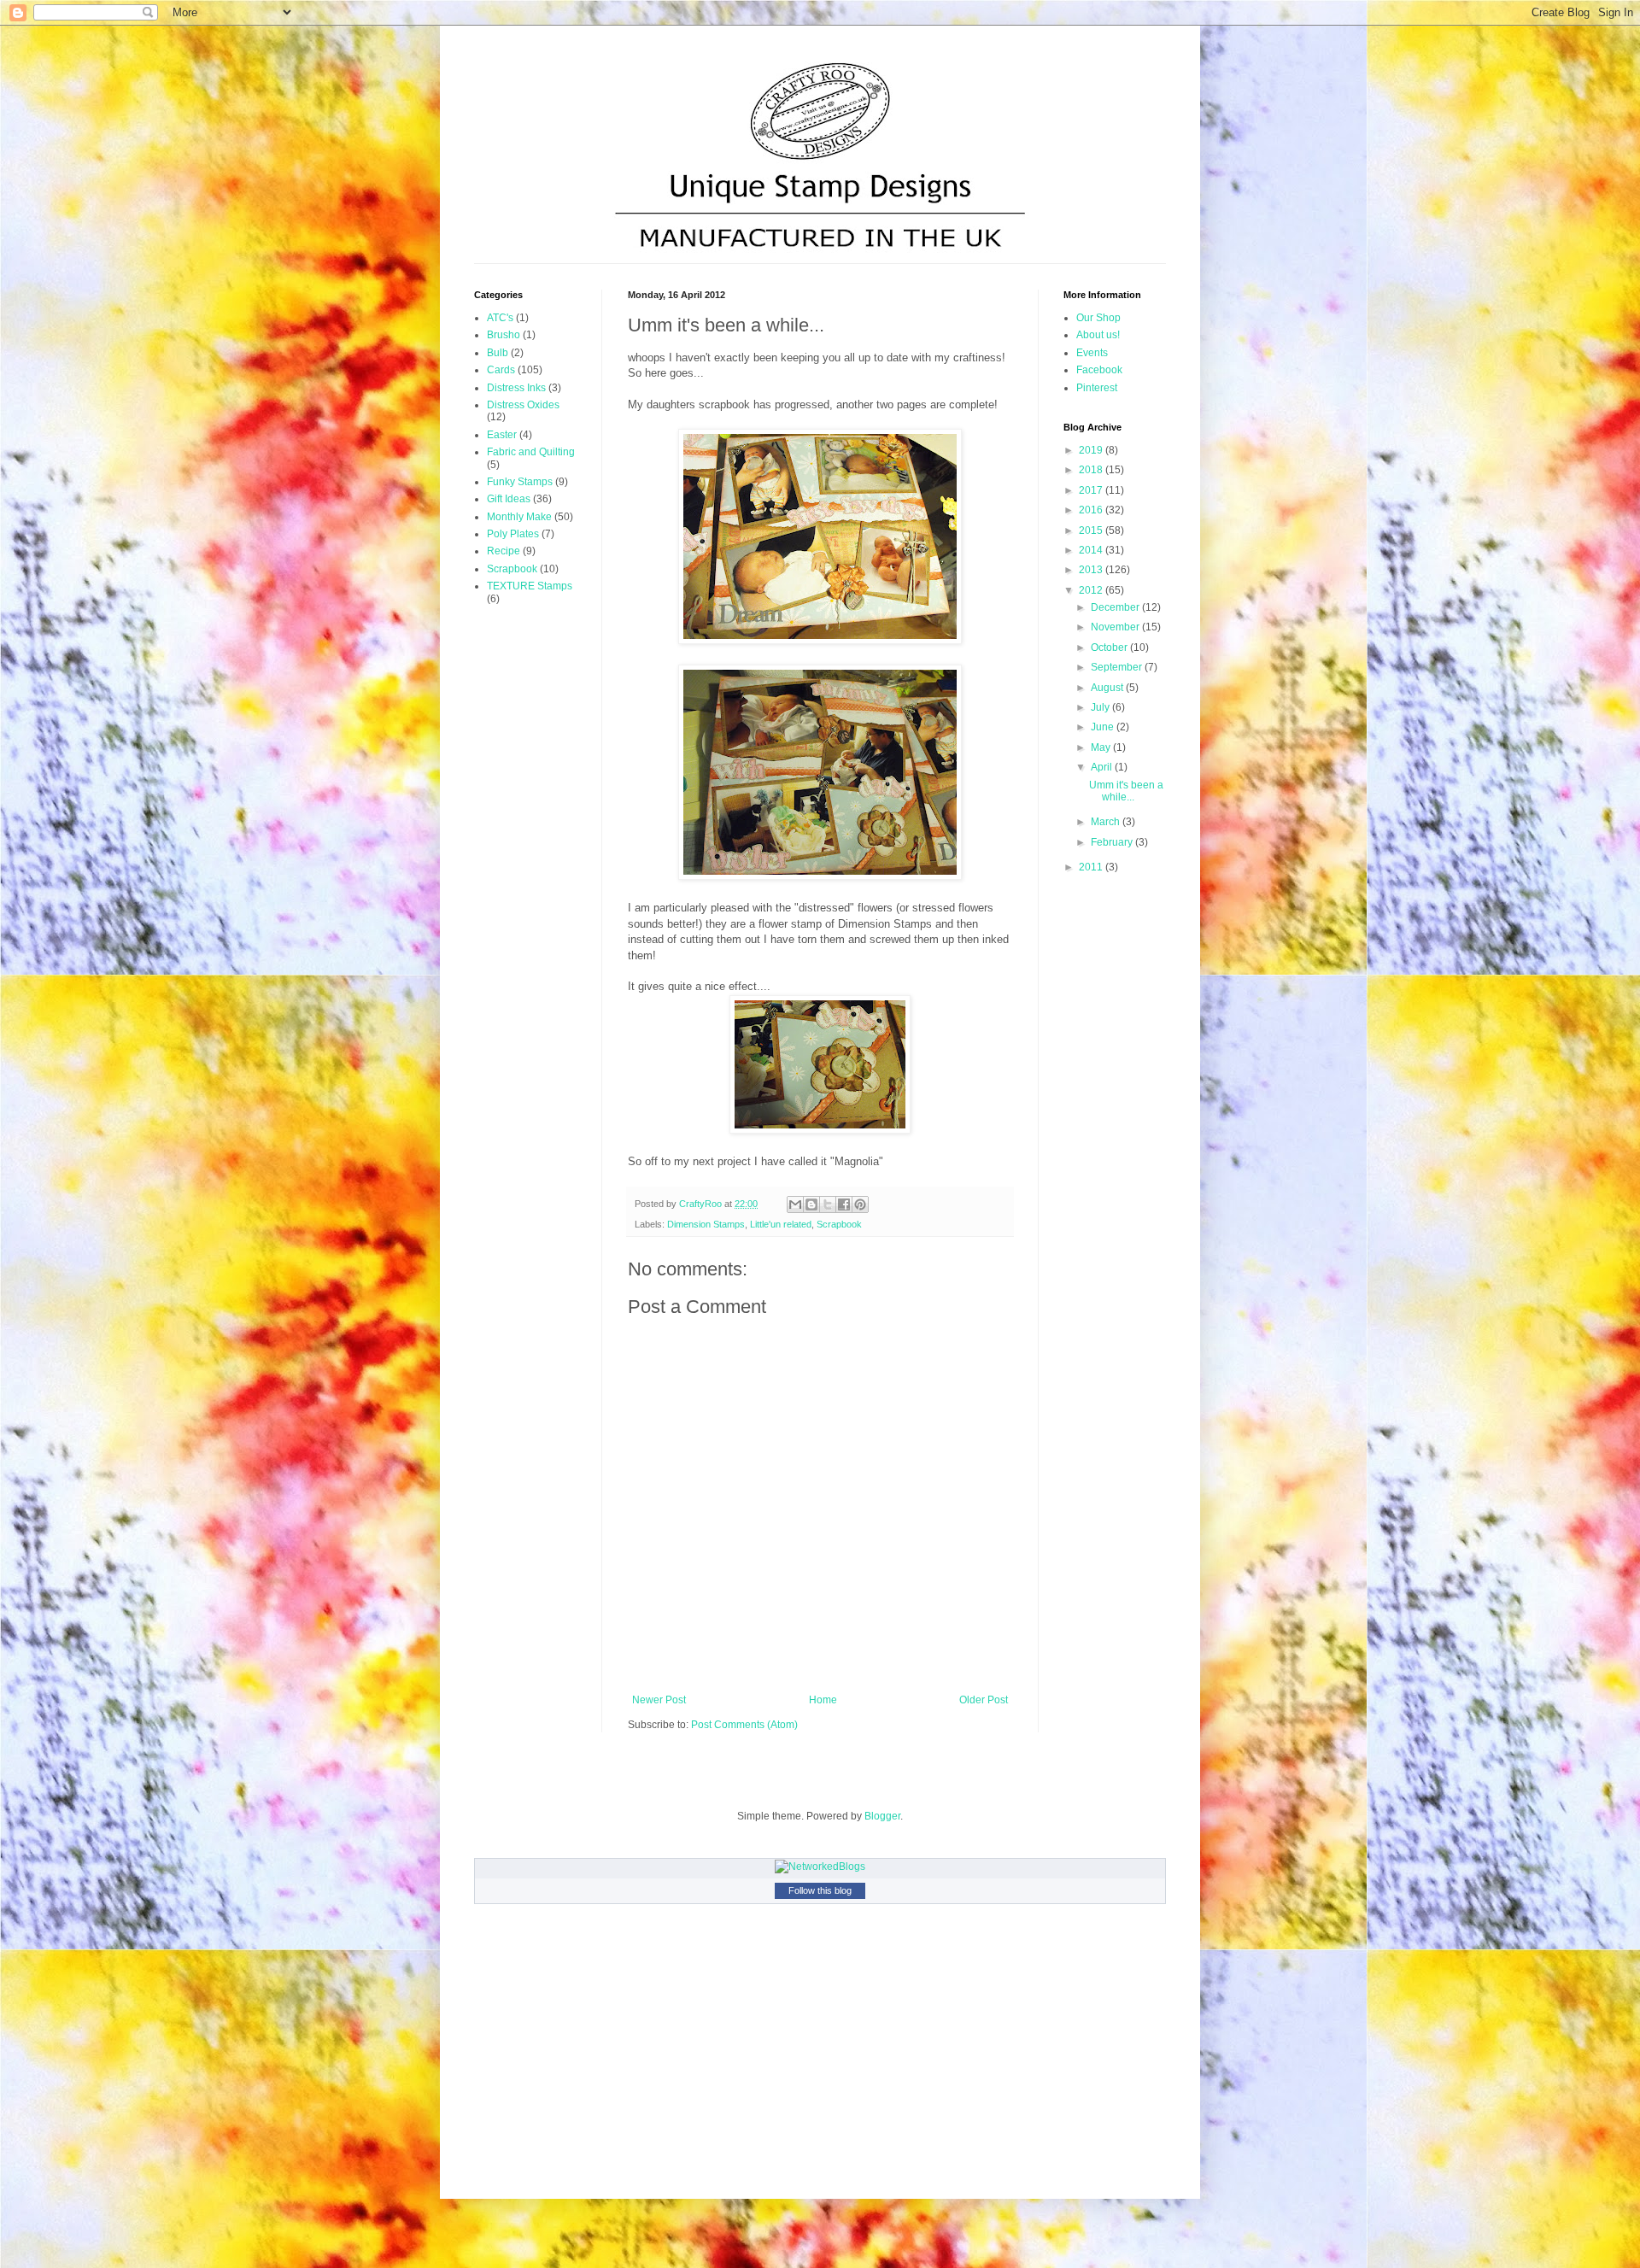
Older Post (984, 1700)
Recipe (504, 551)
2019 (1092, 450)
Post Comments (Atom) (744, 1725)
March (1107, 822)
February (1113, 842)
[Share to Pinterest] (860, 1204)
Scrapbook (839, 1224)
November (1116, 627)
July (1101, 707)
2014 (1092, 550)
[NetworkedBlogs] (820, 1867)
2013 (1092, 570)
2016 (1092, 510)
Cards (501, 370)
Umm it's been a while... (1126, 791)
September (1118, 667)
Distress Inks (516, 388)
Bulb (498, 353)
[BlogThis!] (811, 1204)
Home (823, 1700)
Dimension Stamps (706, 1224)
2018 (1092, 470)
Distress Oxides (523, 405)
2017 (1092, 490)
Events (1092, 353)
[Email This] (795, 1204)
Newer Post (659, 1700)
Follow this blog (820, 1890)
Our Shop (1098, 318)
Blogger (882, 1816)
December (1116, 607)
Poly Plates (513, 534)
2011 (1092, 867)
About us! (1098, 335)
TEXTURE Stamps (530, 586)
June (1104, 727)
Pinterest (1097, 388)
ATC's (500, 318)
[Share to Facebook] (844, 1204)
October (1110, 648)
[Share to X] (828, 1204)
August (1108, 688)
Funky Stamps (520, 482)
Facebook (1099, 370)
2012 (1092, 590)
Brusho (504, 335)
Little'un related (781, 1224)
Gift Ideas (509, 499)
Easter (502, 435)
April (1103, 767)
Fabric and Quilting (531, 452)
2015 (1092, 530)
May (1102, 747)
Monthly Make (519, 517)
